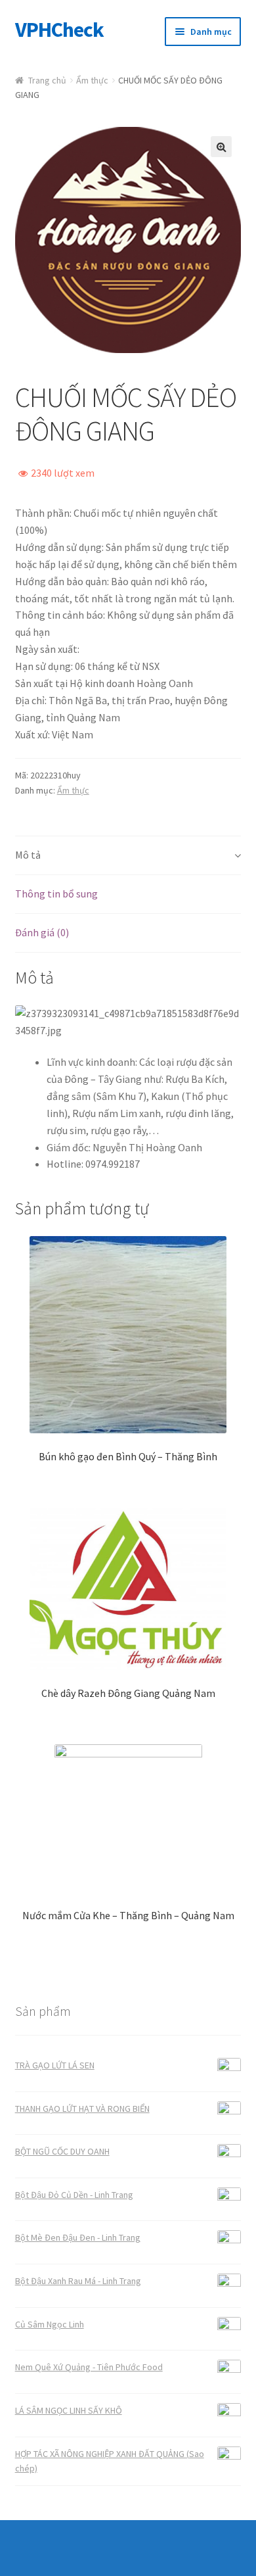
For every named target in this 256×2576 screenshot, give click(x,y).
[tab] (128, 856)
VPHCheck (59, 30)
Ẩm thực (92, 80)
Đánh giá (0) (42, 932)
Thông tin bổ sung (56, 894)
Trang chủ (47, 80)
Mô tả (28, 855)
